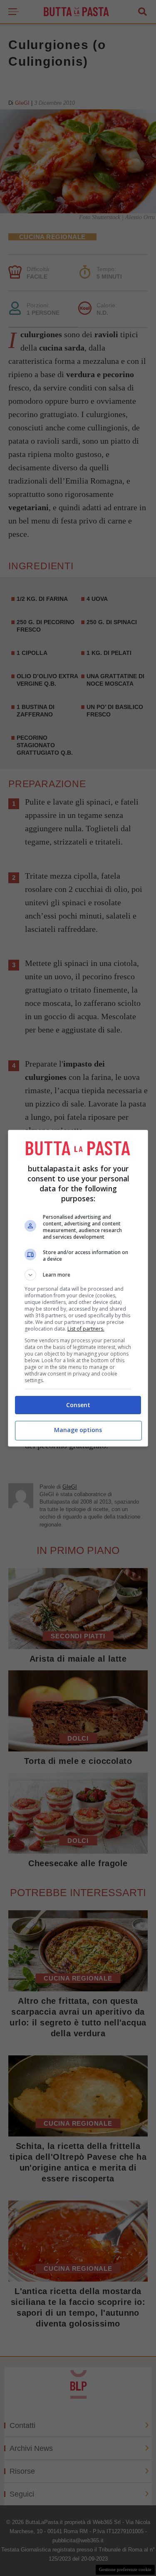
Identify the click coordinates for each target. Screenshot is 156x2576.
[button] (78, 1275)
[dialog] (78, 1288)
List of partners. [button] (86, 1329)
